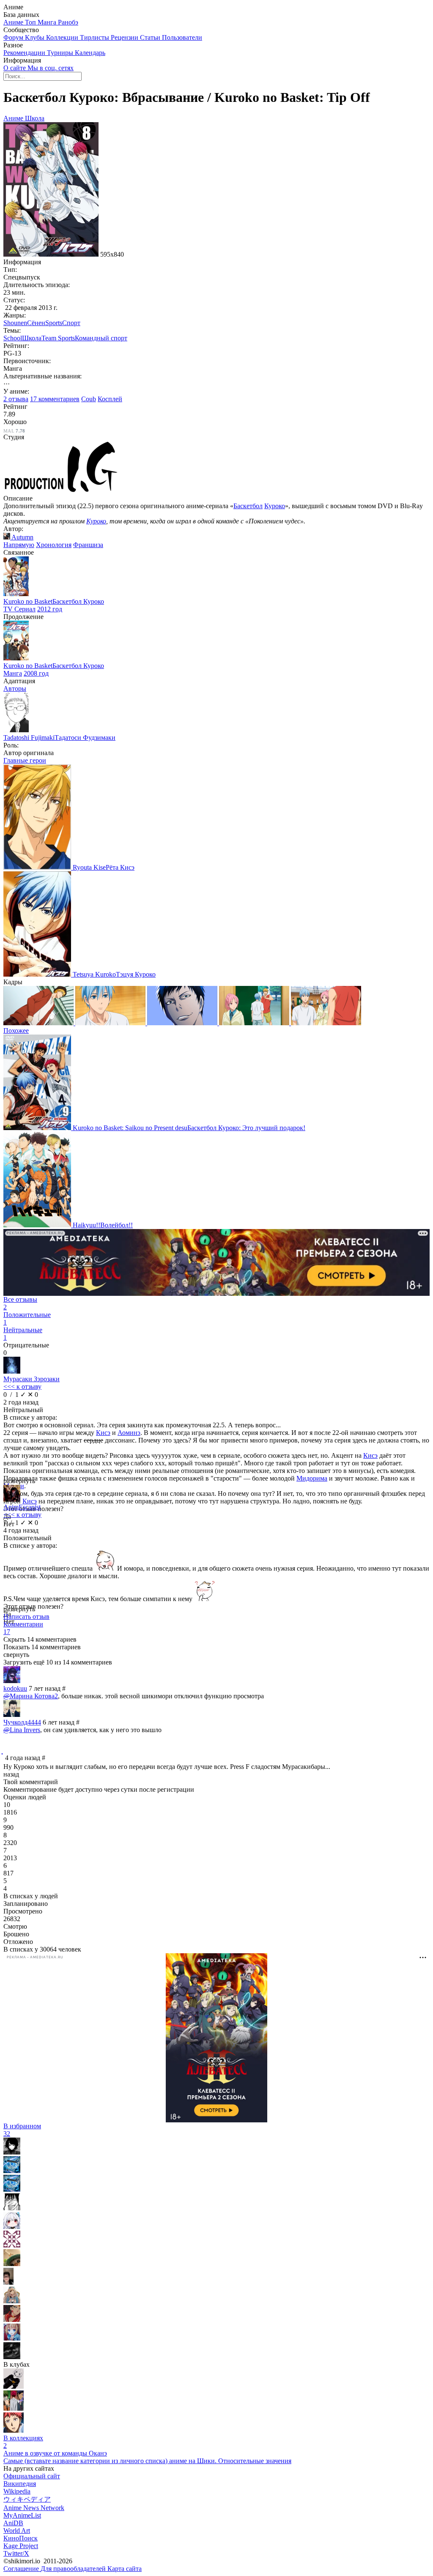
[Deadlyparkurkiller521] (8, 2282)
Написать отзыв (26, 1617)
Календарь (90, 53)
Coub (89, 399)
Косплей (110, 399)
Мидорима (312, 1478)
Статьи (151, 37)
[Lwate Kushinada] (12, 2264)
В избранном (22, 2130)
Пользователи (182, 37)
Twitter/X (16, 2553)
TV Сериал (19, 609)
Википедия (20, 2484)
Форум (14, 37)
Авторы (15, 688)
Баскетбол (248, 506)
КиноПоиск (21, 2538)
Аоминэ (129, 1433)
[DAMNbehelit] (12, 2208)
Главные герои (25, 760)
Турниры (61, 53)
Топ (31, 22)
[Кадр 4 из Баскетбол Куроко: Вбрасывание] (255, 1023)
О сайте (15, 68)
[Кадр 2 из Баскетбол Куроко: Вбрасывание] (111, 1023)
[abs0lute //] (14, 2430)
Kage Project (21, 2546)
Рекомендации (25, 53)
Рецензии (125, 37)
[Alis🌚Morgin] (12, 2301)
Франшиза (88, 545)
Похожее (16, 1031)
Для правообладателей (74, 2569)
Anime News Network (34, 2508)
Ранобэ (68, 22)
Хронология (54, 545)
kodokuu (15, 1688)
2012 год (50, 609)
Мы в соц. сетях (51, 68)
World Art (17, 2531)
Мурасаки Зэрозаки (32, 1379)
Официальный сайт (32, 2476)
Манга (48, 22)
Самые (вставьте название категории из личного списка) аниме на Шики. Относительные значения (147, 2461)
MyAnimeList (22, 2515)
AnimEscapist (22, 1507)
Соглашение (22, 2569)
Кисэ (103, 1433)
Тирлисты (95, 37)
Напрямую (19, 545)
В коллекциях (23, 2442)
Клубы (36, 37)
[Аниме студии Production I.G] (61, 491)
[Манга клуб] (14, 2386)
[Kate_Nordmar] (12, 2245)
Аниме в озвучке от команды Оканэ (55, 2453)
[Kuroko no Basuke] (14, 2408)
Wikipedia (17, 2491)
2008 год (36, 673)
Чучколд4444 (22, 1722)
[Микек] (12, 2227)
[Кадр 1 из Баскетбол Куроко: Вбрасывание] (39, 1023)
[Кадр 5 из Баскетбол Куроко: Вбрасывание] (326, 1023)
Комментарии (23, 1628)
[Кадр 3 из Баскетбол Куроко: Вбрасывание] (183, 1023)
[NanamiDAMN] (12, 2171)
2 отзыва (16, 399)
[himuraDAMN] (12, 2189)
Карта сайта (125, 2569)
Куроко (275, 506)
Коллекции (63, 37)
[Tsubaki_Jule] (12, 2338)
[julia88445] (12, 2320)
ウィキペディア (27, 2499)
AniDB (13, 2523)
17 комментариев (55, 399)
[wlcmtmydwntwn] (12, 2357)
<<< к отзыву (22, 1387)
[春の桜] (12, 2152)
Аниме (14, 22)
